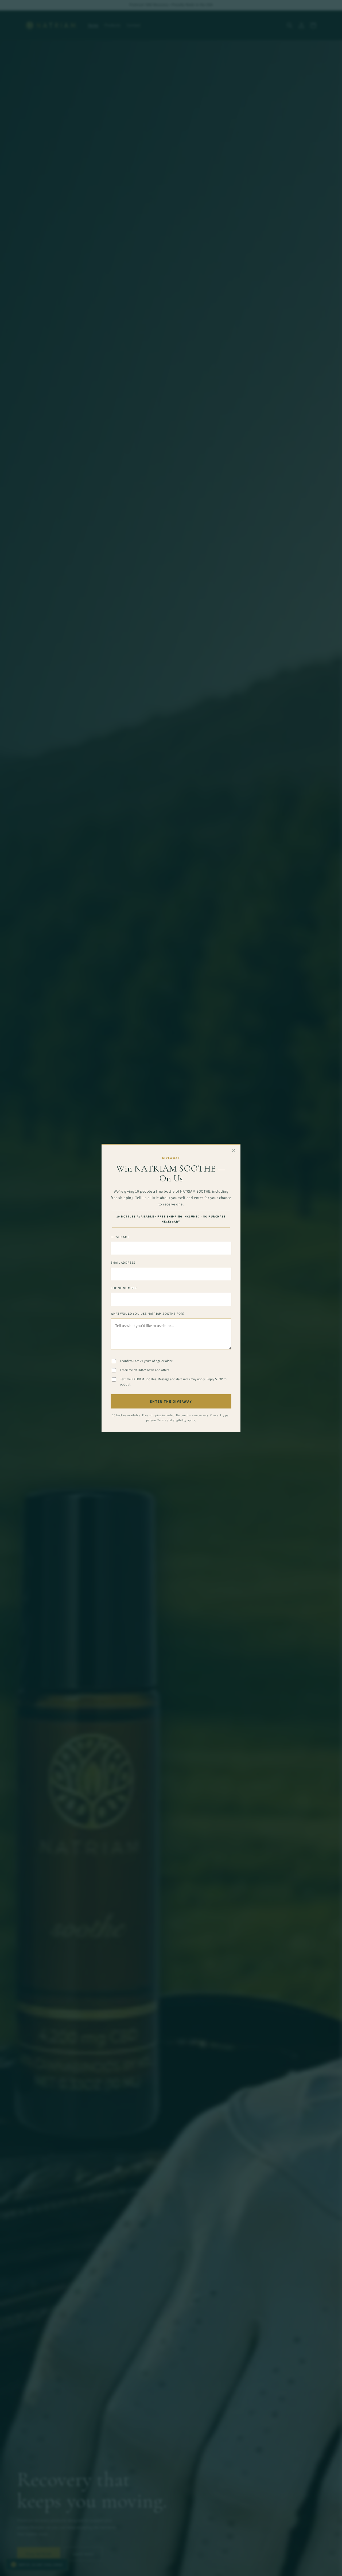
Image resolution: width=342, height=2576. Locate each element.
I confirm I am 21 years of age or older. (146, 1361)
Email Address (123, 1262)
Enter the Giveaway (171, 1402)
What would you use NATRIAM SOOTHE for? (148, 1314)
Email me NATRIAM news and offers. (145, 1370)
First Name (120, 1237)
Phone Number (124, 1288)
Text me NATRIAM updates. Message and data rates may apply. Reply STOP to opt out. (173, 1382)
